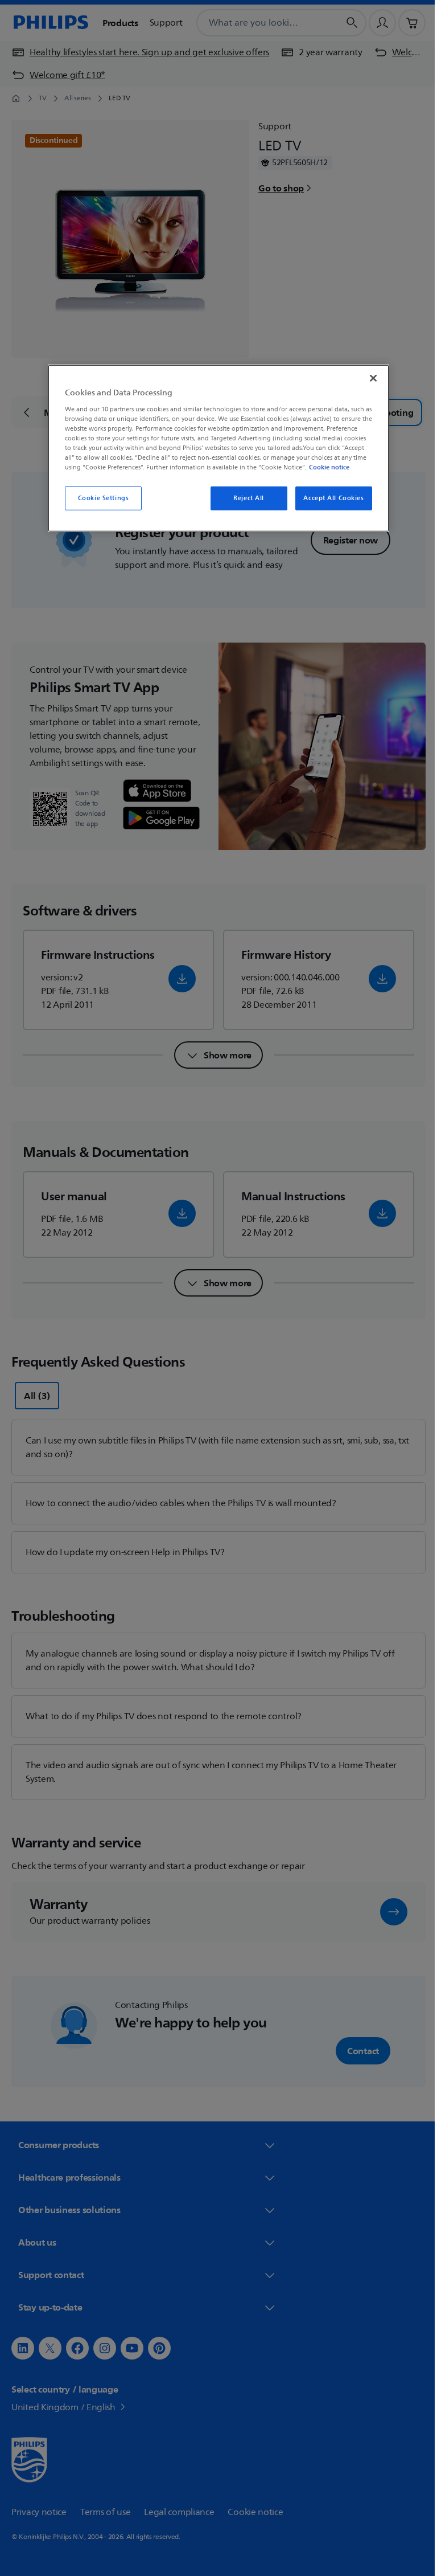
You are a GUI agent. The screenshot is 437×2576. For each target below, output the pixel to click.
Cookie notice (325, 467)
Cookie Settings (99, 498)
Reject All (245, 498)
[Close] (369, 378)
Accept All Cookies (329, 498)
